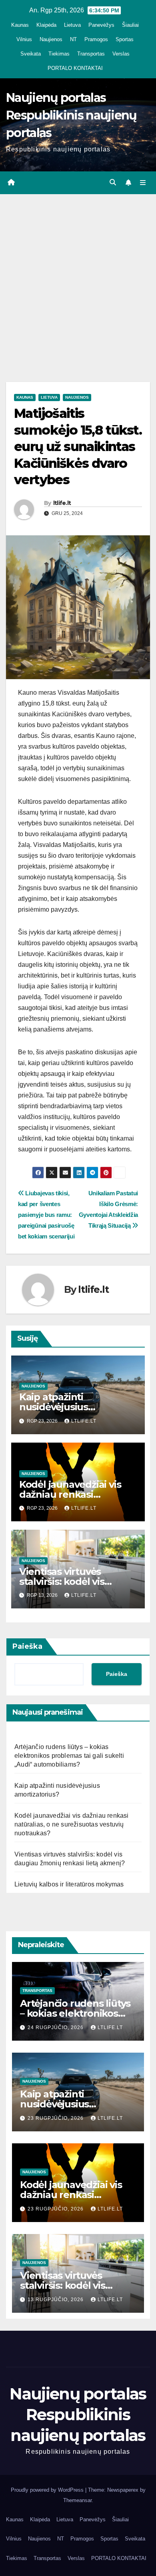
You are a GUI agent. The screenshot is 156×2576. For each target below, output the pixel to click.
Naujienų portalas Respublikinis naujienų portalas (71, 115)
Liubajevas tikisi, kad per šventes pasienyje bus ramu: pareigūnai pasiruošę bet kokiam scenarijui (46, 1215)
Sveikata (31, 54)
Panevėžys (101, 25)
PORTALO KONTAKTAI (75, 68)
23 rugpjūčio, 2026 (56, 2118)
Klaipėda (46, 25)
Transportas (91, 54)
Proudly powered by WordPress (48, 2490)
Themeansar (77, 2500)
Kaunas (20, 25)
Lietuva (72, 25)
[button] (113, 182)
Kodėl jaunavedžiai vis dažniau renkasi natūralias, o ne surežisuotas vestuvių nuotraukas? (72, 1824)
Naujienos (51, 39)
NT (73, 39)
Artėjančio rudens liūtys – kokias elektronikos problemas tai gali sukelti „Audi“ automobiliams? (69, 1756)
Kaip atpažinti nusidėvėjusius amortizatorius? (56, 1407)
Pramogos (96, 39)
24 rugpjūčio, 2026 (56, 2027)
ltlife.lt (62, 503)
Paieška (27, 1646)
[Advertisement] (78, 276)
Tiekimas (59, 54)
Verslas (121, 54)
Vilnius (24, 39)
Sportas (125, 39)
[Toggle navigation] (143, 183)
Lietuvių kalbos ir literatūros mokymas (69, 1884)
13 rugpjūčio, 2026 (56, 2300)
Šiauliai (130, 25)
